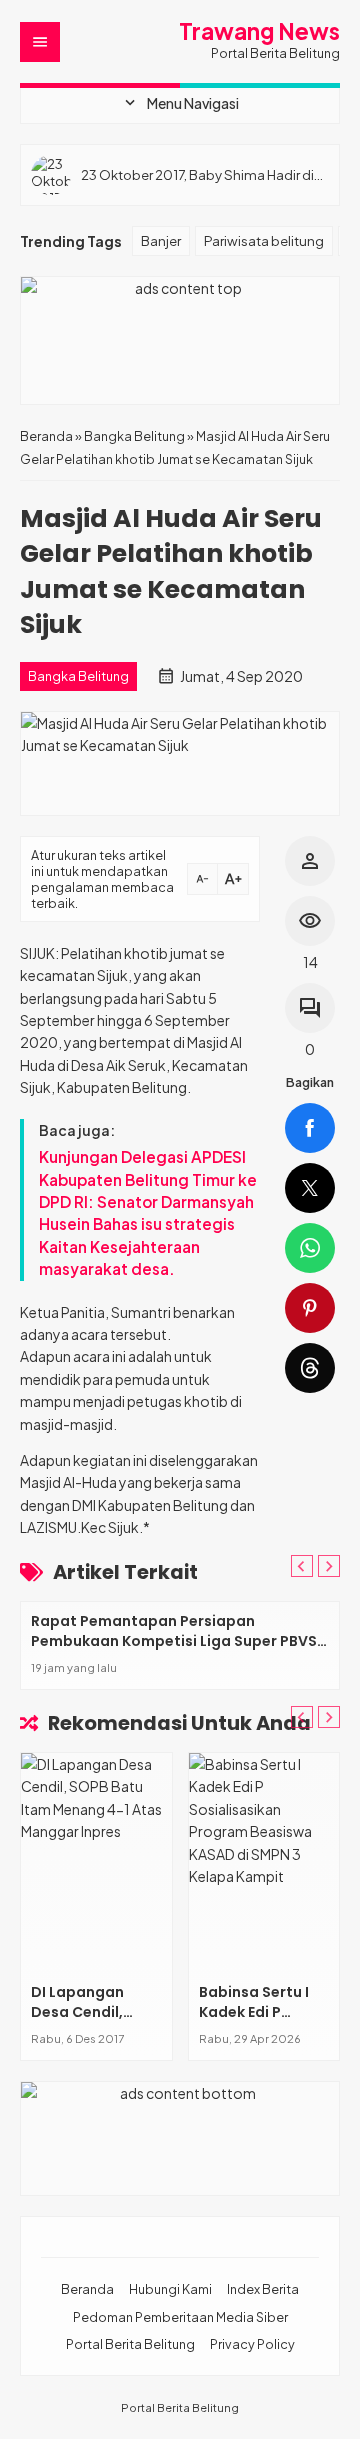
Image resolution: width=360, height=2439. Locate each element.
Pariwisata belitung (264, 240)
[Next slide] (329, 1566)
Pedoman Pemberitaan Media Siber (180, 2317)
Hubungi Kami (170, 2289)
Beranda (87, 2289)
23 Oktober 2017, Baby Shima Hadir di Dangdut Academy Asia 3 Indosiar (197, 174)
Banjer (161, 240)
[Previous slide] (302, 1566)
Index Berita (263, 2289)
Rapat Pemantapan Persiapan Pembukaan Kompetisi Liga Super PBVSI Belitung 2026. (176, 1640)
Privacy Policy (252, 2344)
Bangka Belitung (78, 676)
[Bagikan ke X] (310, 1188)
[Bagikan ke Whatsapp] (310, 1248)
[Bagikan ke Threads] (310, 1368)
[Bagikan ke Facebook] (310, 1128)
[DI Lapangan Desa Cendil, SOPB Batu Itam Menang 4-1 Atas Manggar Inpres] (96, 1863)
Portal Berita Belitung (130, 2344)
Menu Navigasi (180, 103)
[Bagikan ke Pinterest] (310, 1308)
